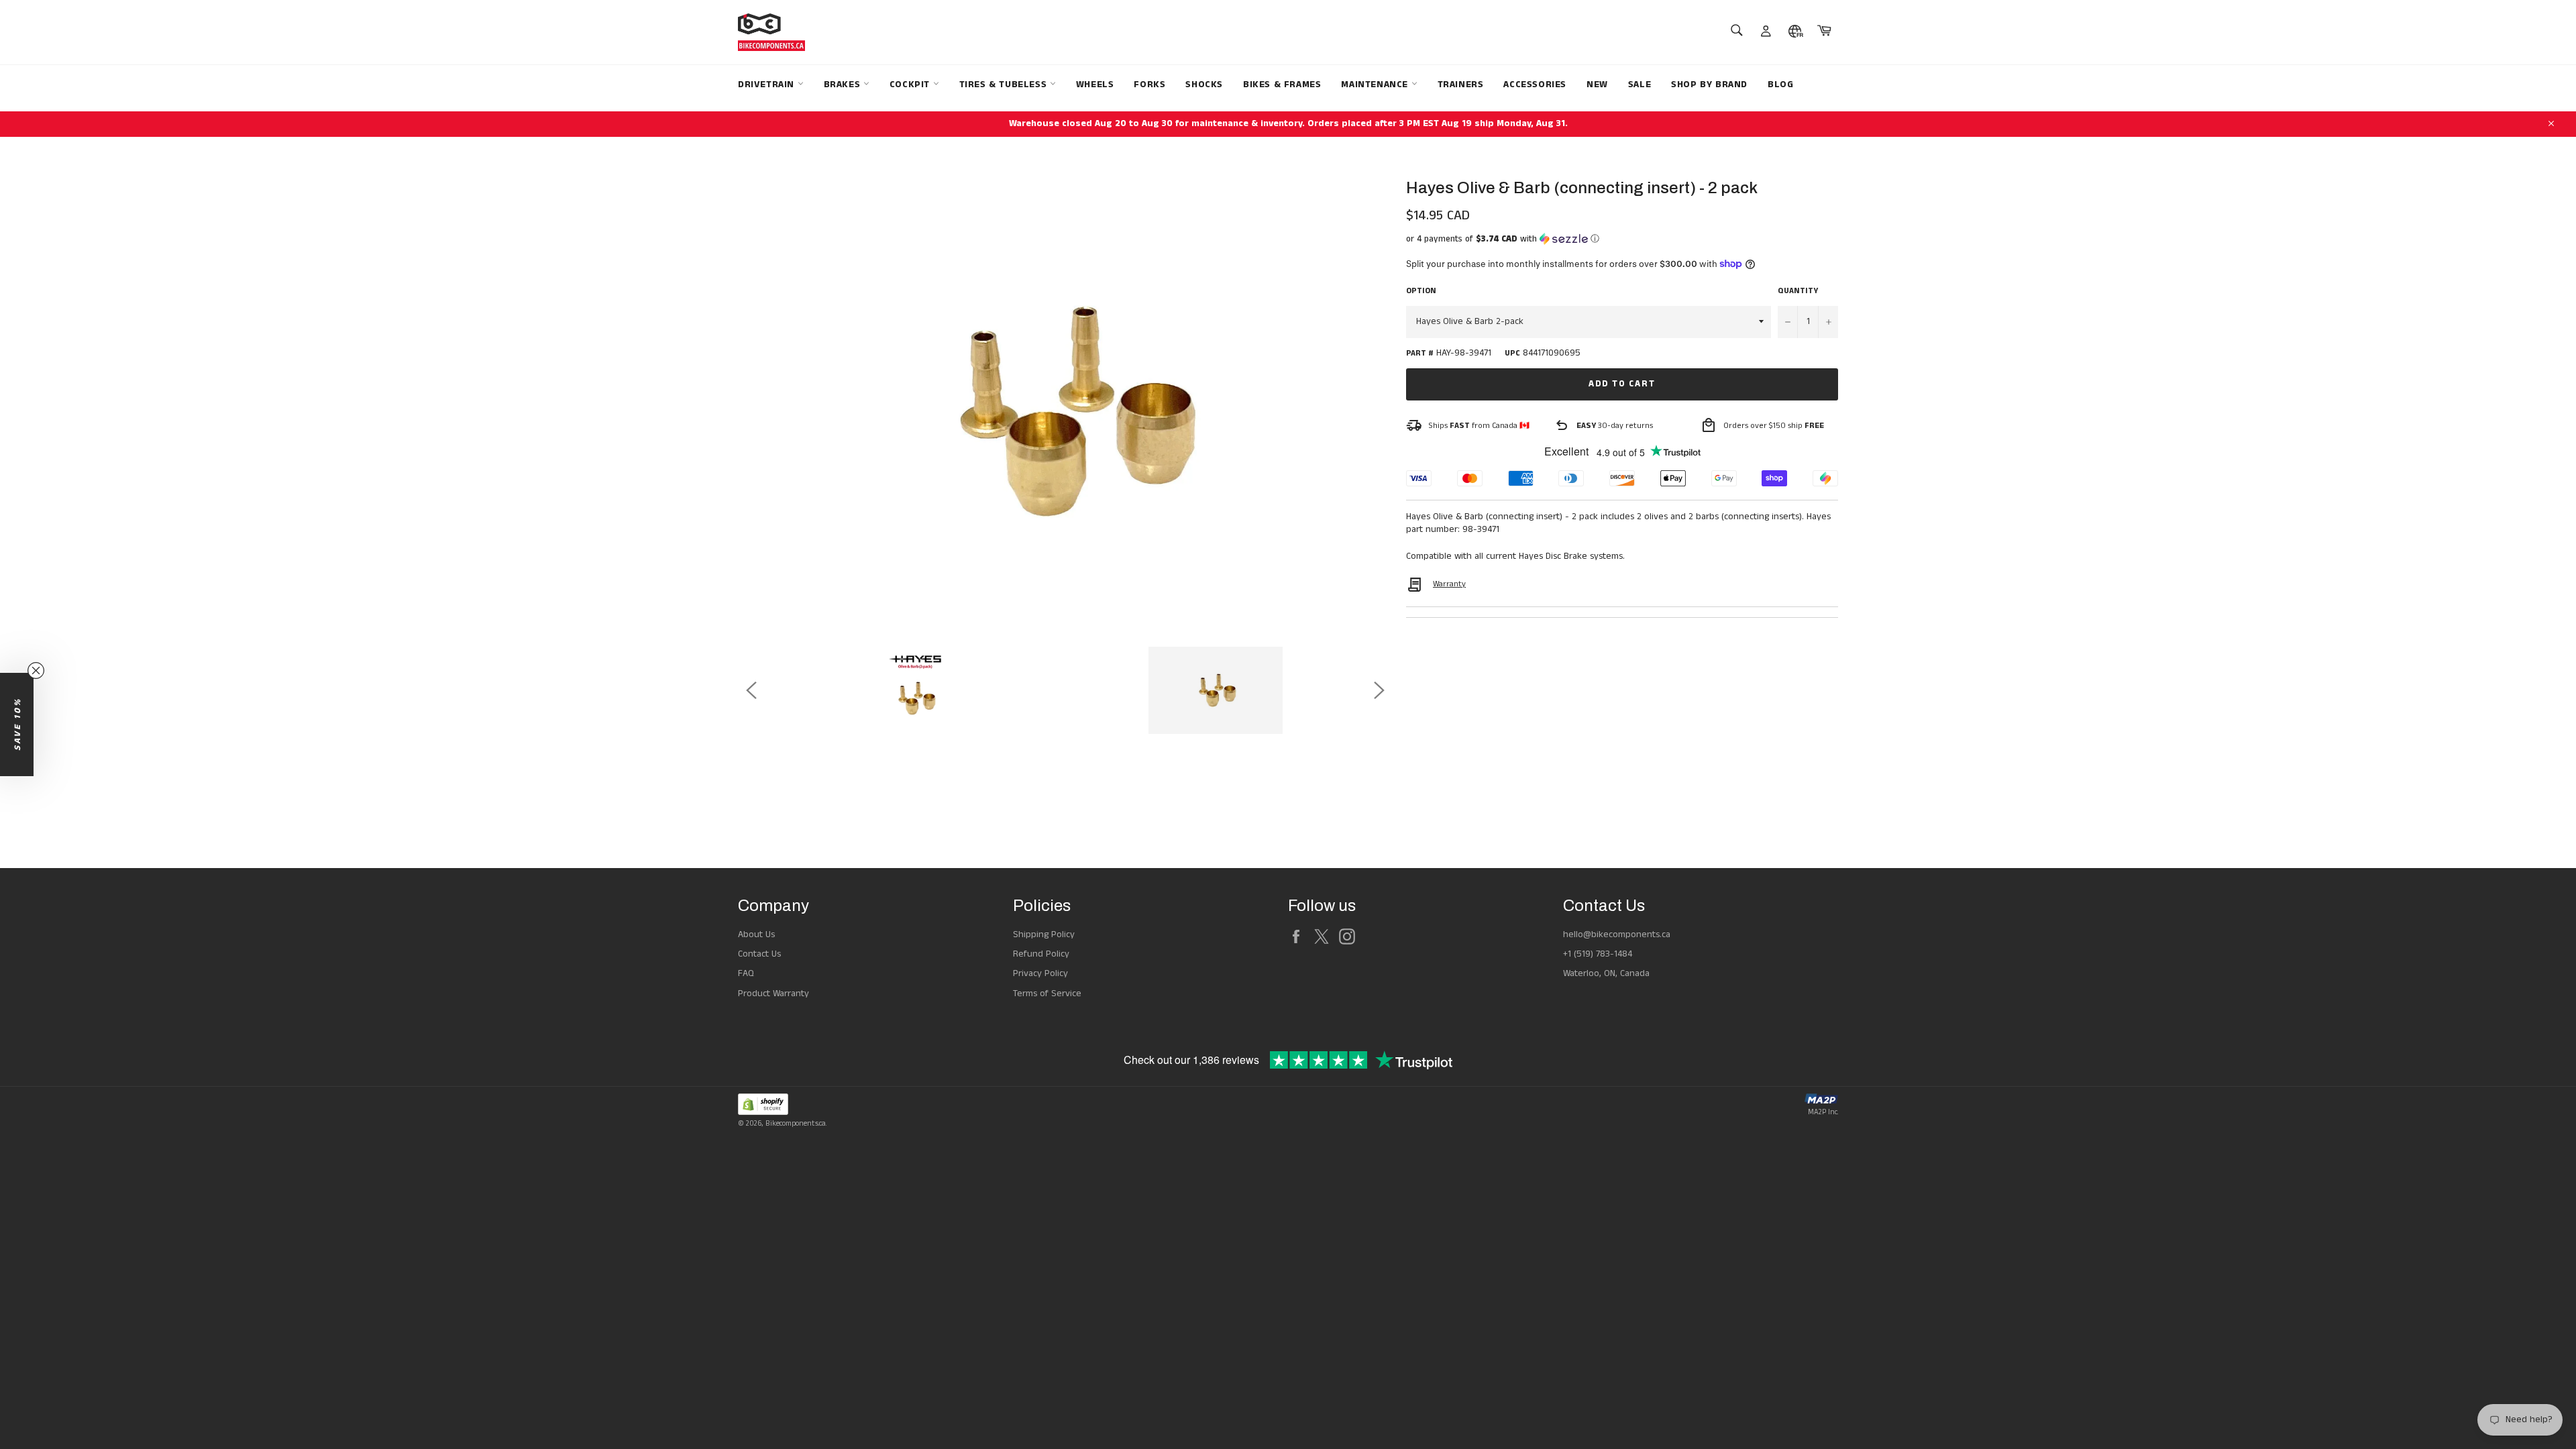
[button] (1622, 239)
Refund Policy (1041, 954)
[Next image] (1379, 690)
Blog (1780, 85)
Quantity (1798, 291)
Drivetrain (768, 85)
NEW (1597, 85)
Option (1421, 291)
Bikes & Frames (1282, 85)
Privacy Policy (1040, 973)
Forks (1149, 85)
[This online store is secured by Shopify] (782, 1107)
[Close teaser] (36, 670)
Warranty (1449, 584)
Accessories (1535, 85)
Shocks (1204, 85)
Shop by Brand (1709, 85)
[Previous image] (751, 690)
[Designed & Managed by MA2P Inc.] (1821, 1101)
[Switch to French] (1795, 32)
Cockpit (911, 85)
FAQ (746, 973)
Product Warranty (773, 994)
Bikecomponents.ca (796, 1124)
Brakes (844, 85)
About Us (756, 934)
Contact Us (759, 954)
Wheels (1095, 85)
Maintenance (1376, 85)
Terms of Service (1047, 994)
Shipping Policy (1044, 934)
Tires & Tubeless (1005, 85)
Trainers (1461, 85)
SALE (1640, 85)
